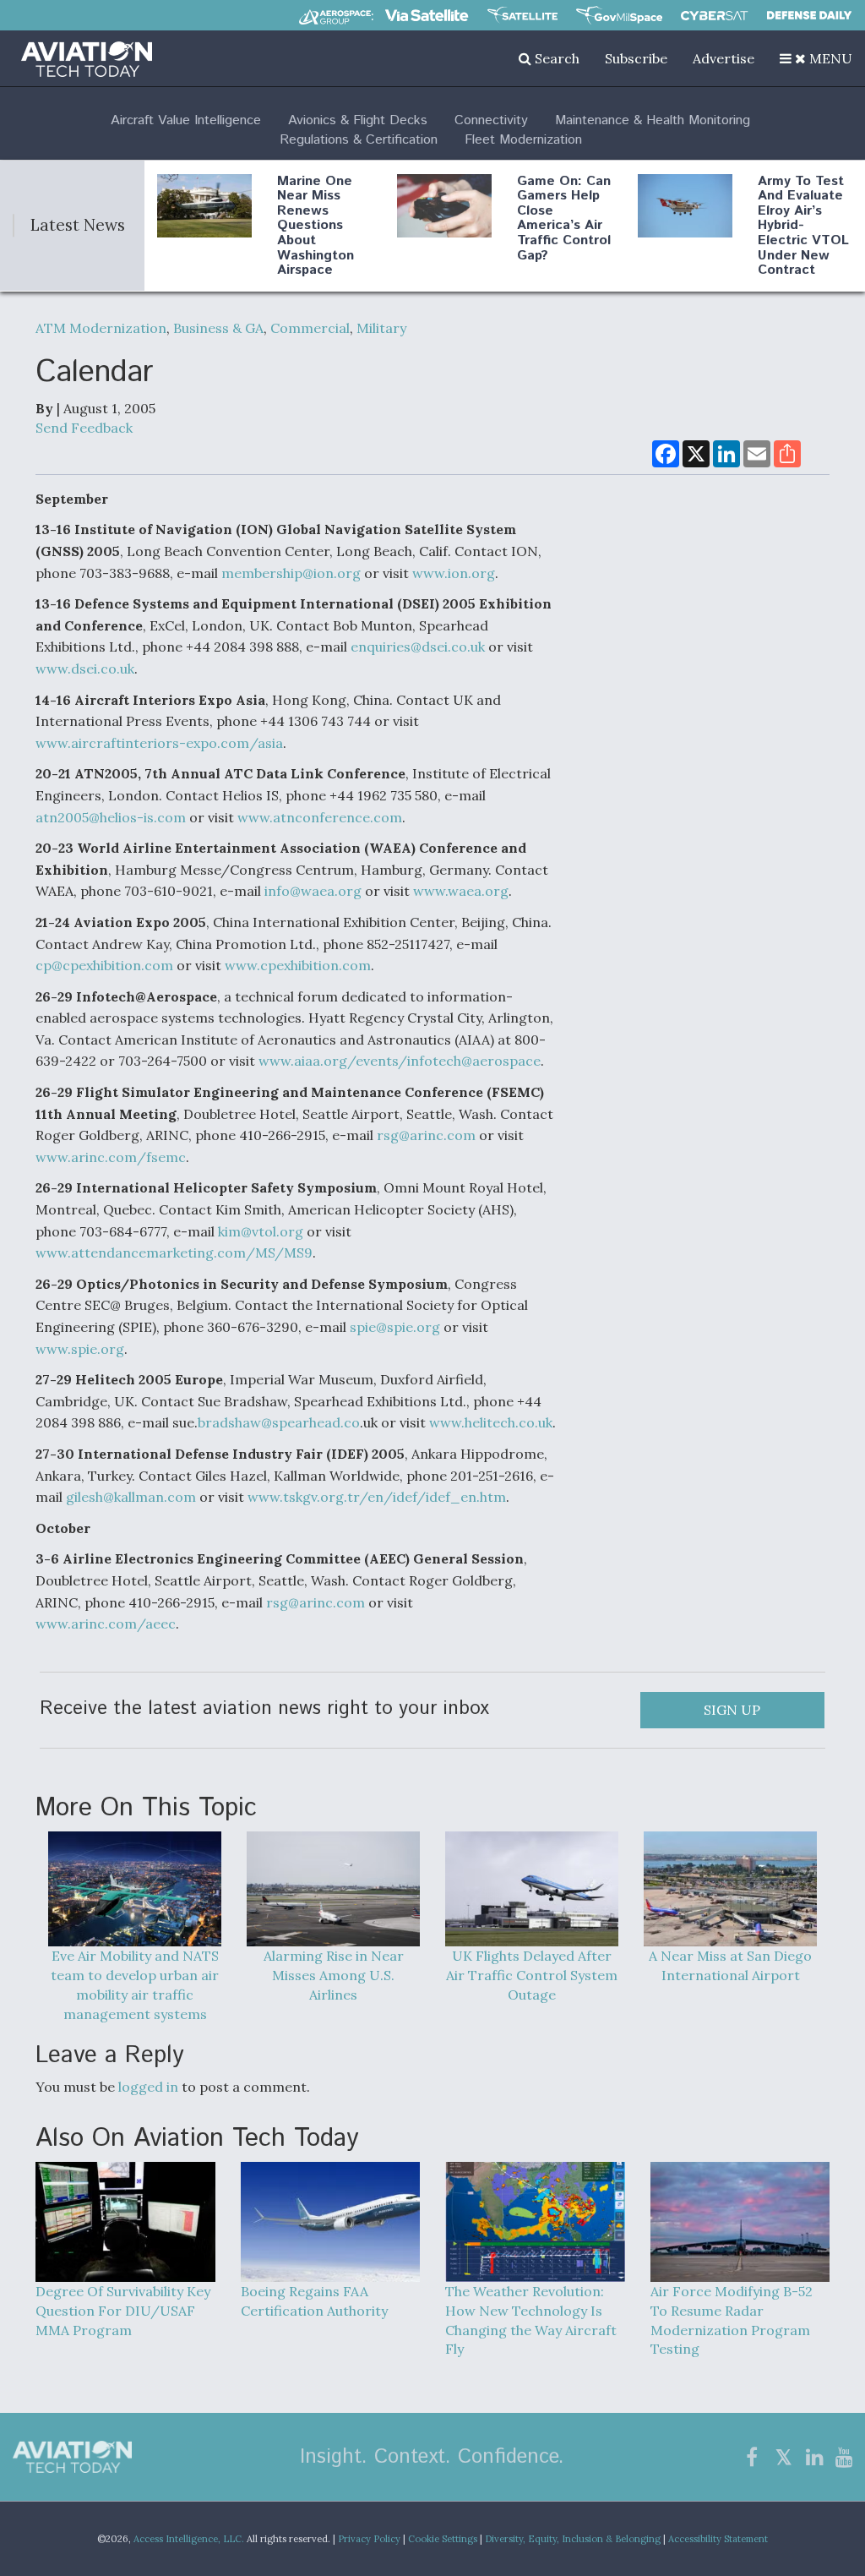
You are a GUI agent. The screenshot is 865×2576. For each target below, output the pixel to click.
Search (555, 58)
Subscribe (636, 58)
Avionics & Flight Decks (358, 120)
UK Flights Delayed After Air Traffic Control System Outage (532, 1975)
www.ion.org (454, 573)
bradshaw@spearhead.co (279, 1422)
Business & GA (218, 328)
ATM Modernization (101, 328)
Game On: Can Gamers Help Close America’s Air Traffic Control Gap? (564, 218)
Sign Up (732, 1710)
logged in (148, 2087)
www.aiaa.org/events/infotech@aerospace (400, 1061)
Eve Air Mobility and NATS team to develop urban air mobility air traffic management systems (135, 1985)
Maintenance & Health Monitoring (653, 120)
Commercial (310, 328)
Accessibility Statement (718, 2539)
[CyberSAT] (714, 16)
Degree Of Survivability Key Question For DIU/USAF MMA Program (123, 2310)
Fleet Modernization (523, 140)
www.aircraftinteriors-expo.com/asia (159, 743)
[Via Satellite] (427, 15)
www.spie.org (80, 1349)
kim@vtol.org (261, 1231)
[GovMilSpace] (619, 15)
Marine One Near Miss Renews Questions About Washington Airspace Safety (316, 233)
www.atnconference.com (320, 817)
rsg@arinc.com (426, 1135)
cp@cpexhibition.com (104, 965)
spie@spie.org (395, 1327)
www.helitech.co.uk (491, 1422)
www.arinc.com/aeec (106, 1624)
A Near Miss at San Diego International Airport (730, 1965)
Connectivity (491, 120)
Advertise (724, 58)
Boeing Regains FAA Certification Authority (314, 2301)
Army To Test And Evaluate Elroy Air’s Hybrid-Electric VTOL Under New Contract (803, 226)
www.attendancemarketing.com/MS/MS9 (174, 1253)
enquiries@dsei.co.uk (418, 647)
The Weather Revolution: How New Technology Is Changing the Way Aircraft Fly (531, 2320)
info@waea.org (313, 891)
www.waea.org (461, 891)
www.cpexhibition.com (298, 965)
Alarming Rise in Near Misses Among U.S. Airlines (334, 1975)
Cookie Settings (443, 2539)
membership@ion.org (291, 573)
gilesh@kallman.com (131, 1497)
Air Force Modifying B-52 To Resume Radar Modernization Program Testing (732, 2320)
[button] (816, 58)
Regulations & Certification (359, 140)
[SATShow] (522, 15)
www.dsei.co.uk (85, 669)
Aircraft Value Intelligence (186, 120)
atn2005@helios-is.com (111, 817)
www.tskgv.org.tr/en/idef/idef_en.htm (377, 1497)
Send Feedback (84, 428)
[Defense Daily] (809, 15)
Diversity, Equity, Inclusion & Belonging (573, 2539)
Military (381, 328)
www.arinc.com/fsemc (111, 1157)
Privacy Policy (369, 2539)
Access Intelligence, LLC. (189, 2539)
